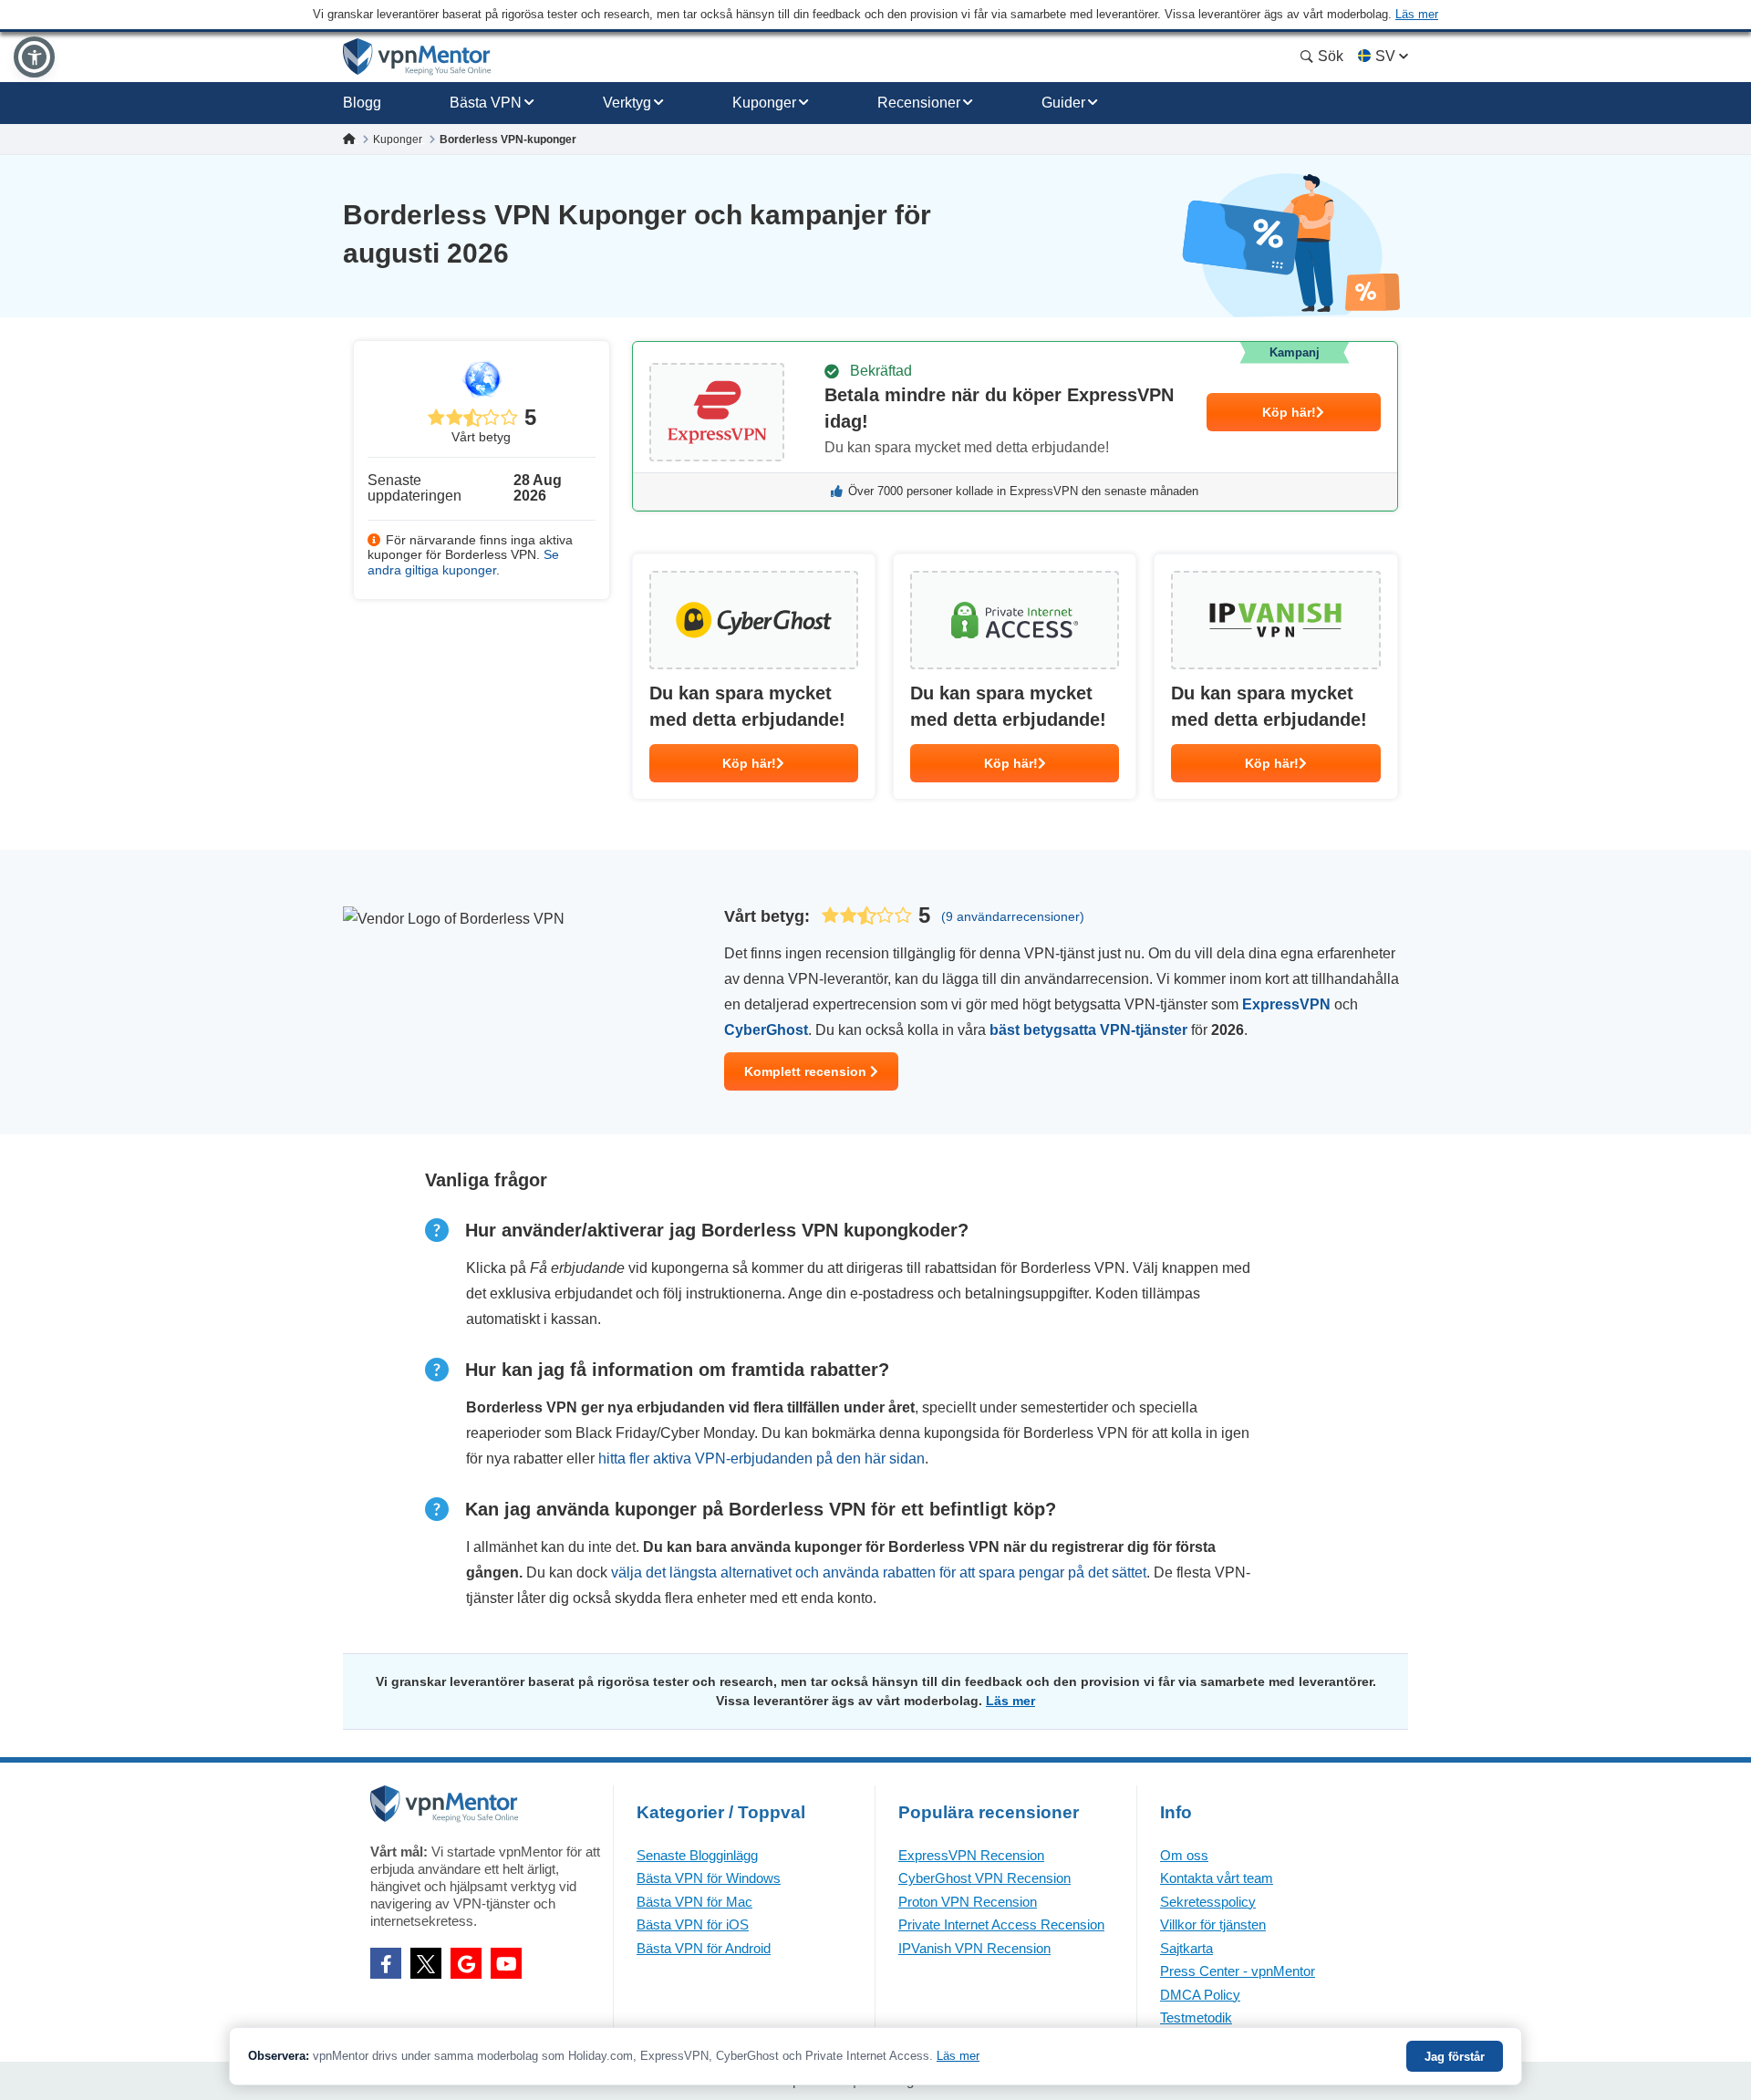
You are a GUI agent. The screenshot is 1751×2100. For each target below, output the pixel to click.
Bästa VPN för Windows (709, 1878)
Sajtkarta (1186, 1948)
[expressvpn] (1015, 426)
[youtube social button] (506, 1963)
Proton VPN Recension (968, 1902)
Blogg (362, 103)
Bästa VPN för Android (704, 1948)
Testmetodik (1196, 2017)
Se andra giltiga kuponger (463, 562)
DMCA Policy (1200, 1995)
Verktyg (627, 103)
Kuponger (764, 103)
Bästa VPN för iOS (693, 1924)
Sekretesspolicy (1208, 1902)
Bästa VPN (486, 103)
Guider (1063, 103)
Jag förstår (1455, 2057)
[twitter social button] (426, 1963)
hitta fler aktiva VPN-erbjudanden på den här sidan (762, 1459)
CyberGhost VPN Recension (984, 1878)
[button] (34, 57)
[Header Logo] (417, 57)
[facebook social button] (386, 1963)
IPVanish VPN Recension (974, 1948)
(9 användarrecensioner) (1013, 916)
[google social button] (466, 1963)
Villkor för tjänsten (1213, 1924)
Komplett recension (807, 1071)
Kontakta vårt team (1217, 1878)
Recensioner (919, 103)
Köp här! (1289, 412)
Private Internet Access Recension (1001, 1924)
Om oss (1184, 1855)
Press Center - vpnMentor (1238, 1971)
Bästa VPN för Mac (694, 1902)
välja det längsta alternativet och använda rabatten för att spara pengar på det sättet (879, 1572)
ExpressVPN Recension (971, 1855)
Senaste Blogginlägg (697, 1855)
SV (1385, 56)
